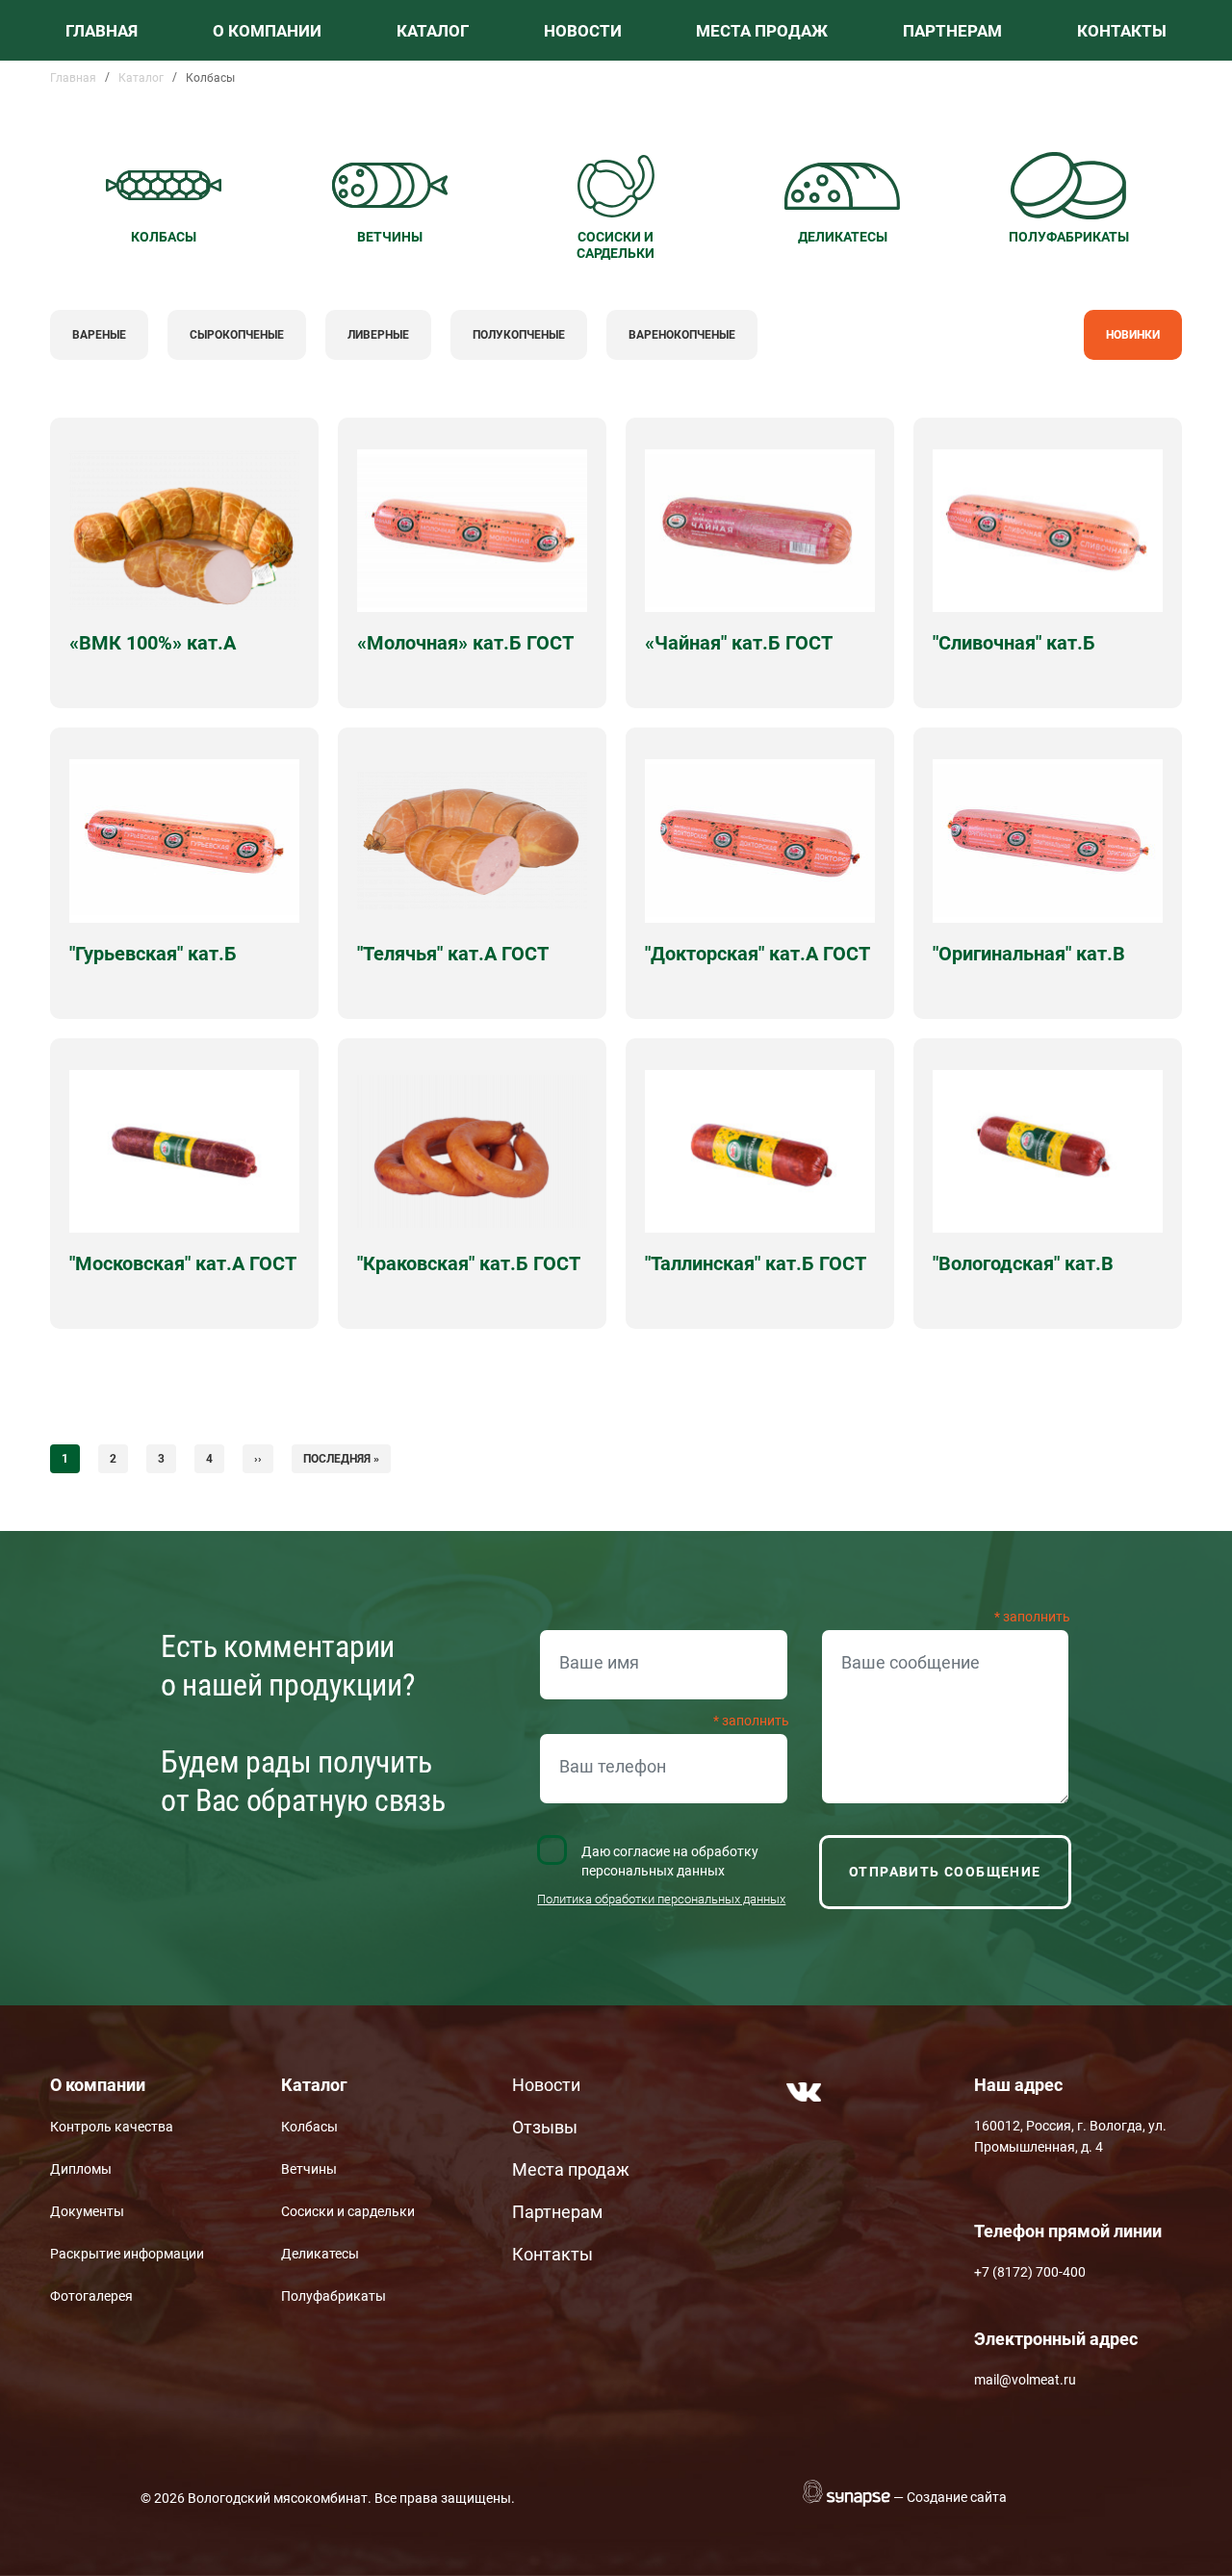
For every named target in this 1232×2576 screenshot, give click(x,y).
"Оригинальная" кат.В (1029, 954)
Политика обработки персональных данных (661, 1899)
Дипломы (81, 2169)
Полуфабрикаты (334, 2296)
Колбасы (309, 2127)
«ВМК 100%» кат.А (153, 643)
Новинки (1133, 335)
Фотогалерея (91, 2296)
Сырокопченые (237, 335)
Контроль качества (112, 2127)
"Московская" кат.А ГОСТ (183, 1263)
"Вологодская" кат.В (1023, 1263)
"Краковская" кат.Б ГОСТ (469, 1263)
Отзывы (545, 2127)
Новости (583, 31)
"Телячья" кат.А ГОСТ (453, 954)
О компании (267, 31)
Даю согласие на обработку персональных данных (670, 1861)
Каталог (433, 31)
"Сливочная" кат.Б (1014, 643)
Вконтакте (804, 2092)
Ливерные (378, 335)
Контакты (1122, 31)
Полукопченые (519, 335)
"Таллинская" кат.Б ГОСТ (756, 1263)
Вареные (99, 335)
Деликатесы (320, 2254)
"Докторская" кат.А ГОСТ (757, 954)
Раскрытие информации (127, 2254)
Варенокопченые (682, 335)
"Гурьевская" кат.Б (153, 954)
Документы (87, 2211)
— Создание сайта (950, 2497)
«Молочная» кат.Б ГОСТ (465, 643)
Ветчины (309, 2169)
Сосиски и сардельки (348, 2211)
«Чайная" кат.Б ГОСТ (739, 643)
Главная (102, 31)
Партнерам (952, 31)
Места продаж (762, 31)
